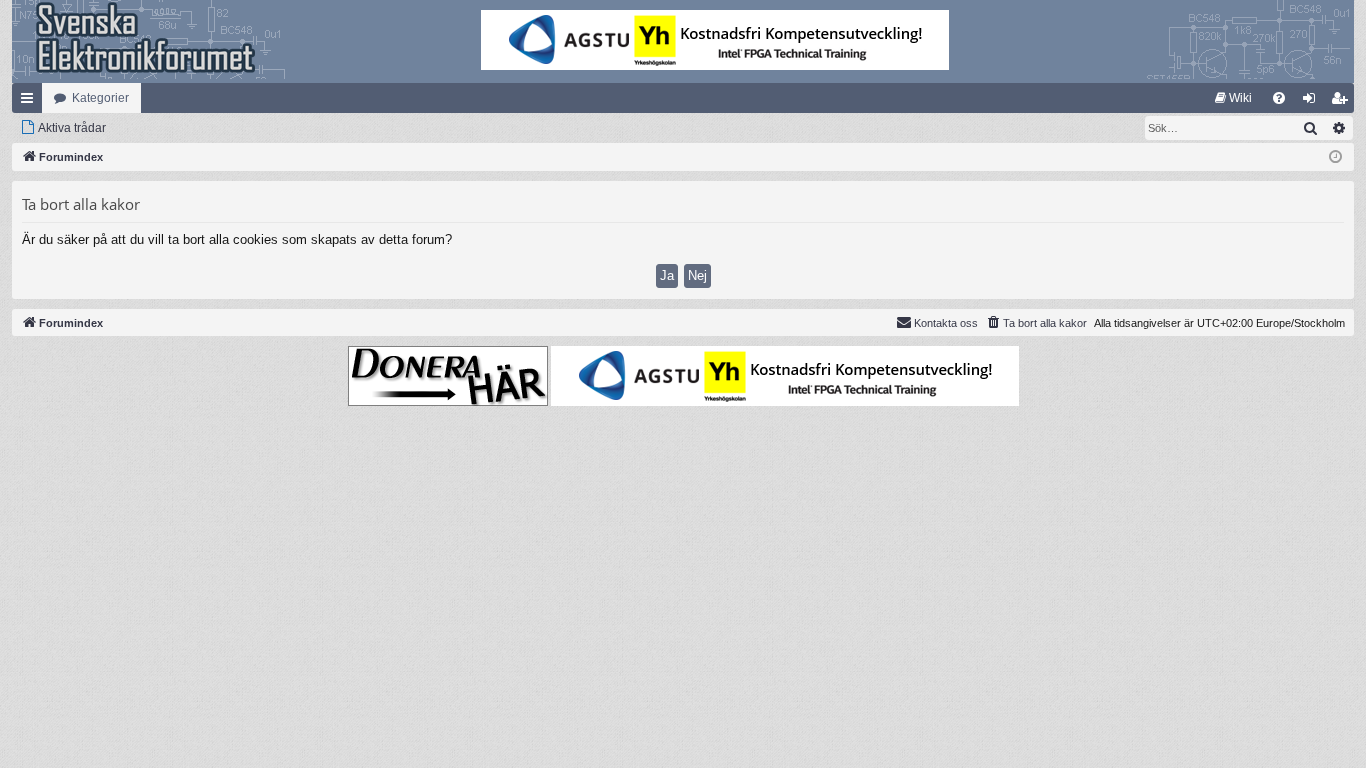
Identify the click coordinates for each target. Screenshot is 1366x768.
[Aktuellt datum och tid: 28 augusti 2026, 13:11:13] (1335, 157)
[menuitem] (1233, 98)
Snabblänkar (31, 102)
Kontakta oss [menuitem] (946, 323)
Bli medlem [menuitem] (1343, 102)
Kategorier (100, 98)
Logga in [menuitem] (1313, 102)
